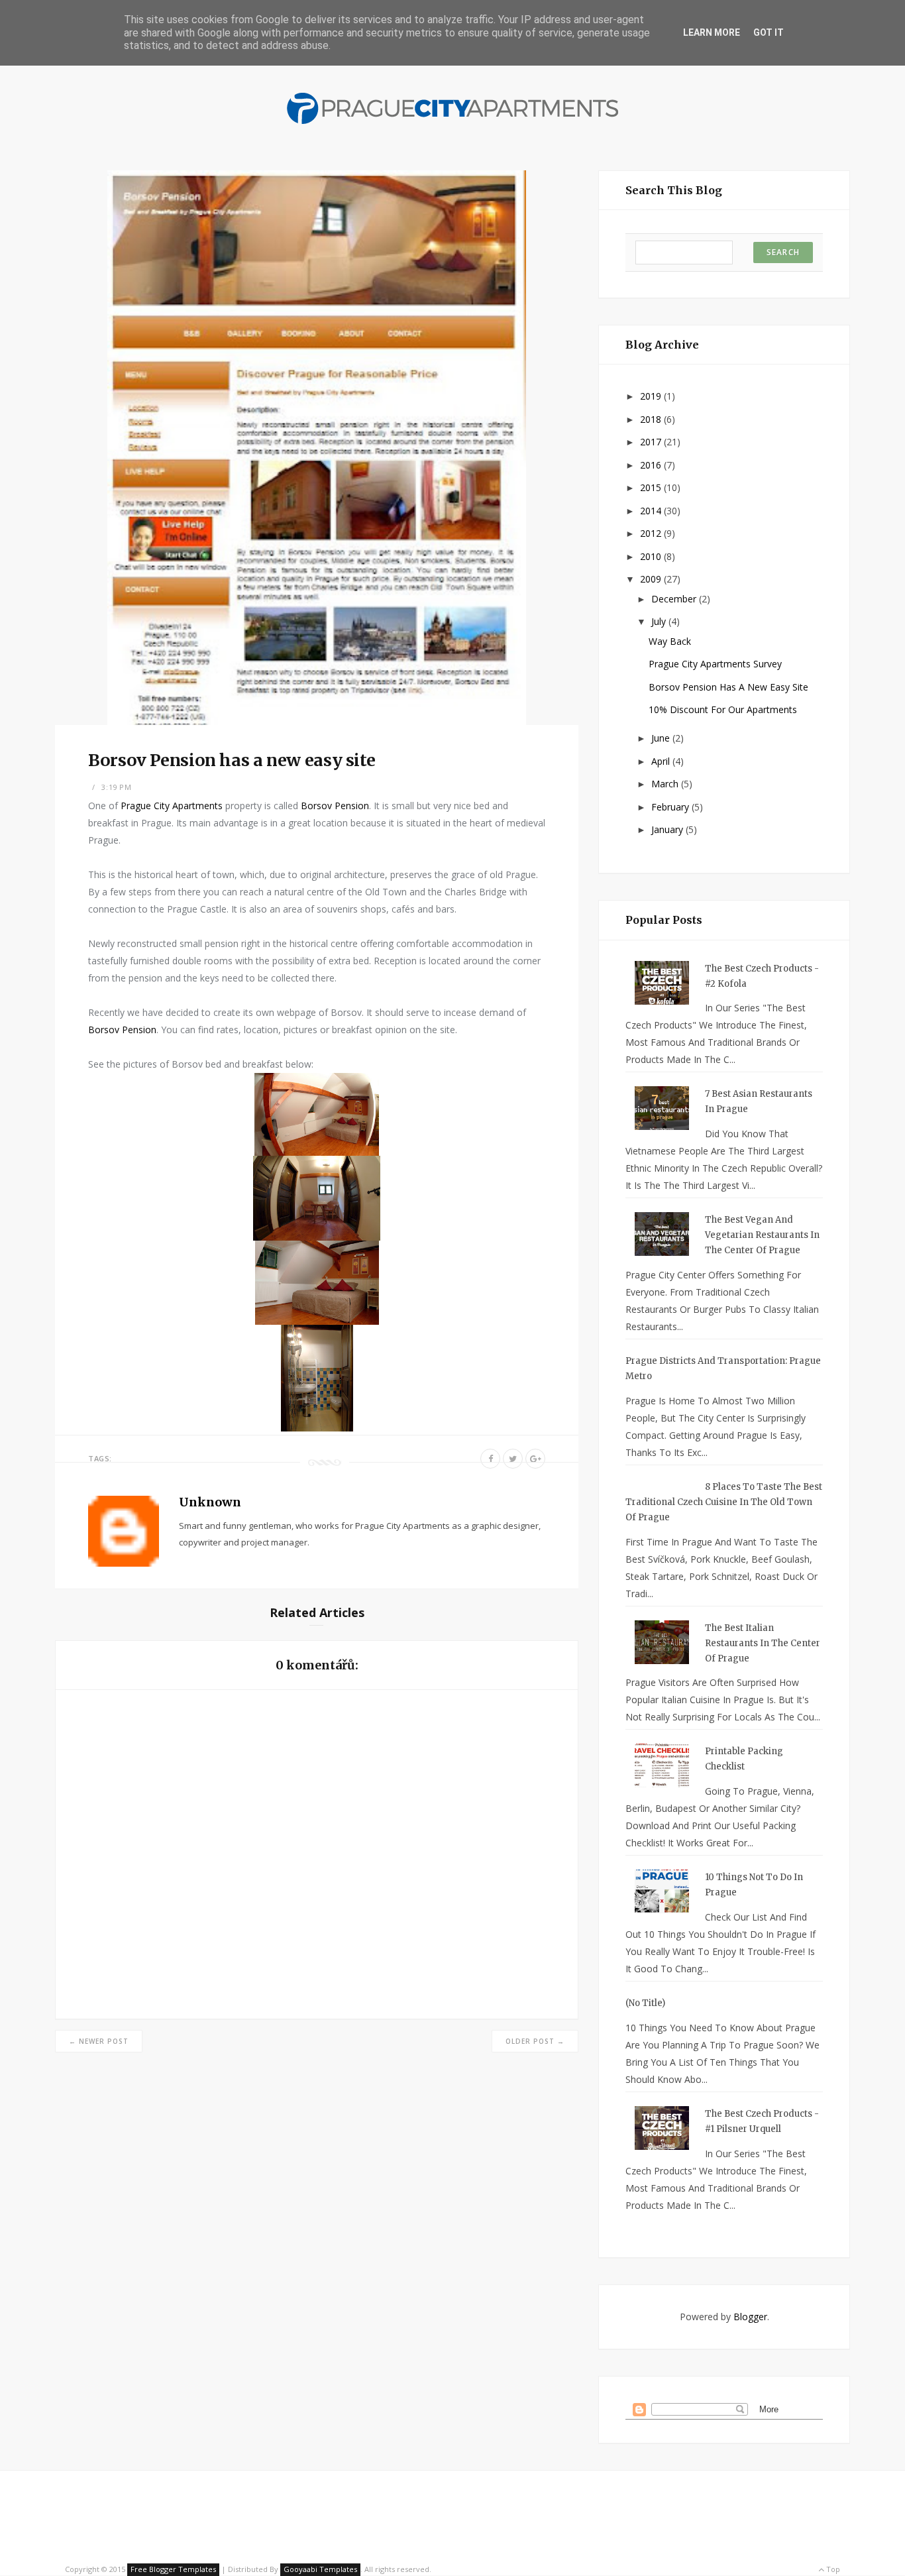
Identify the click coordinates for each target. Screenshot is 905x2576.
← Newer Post (99, 2041)
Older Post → (535, 2041)
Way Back (670, 641)
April (662, 761)
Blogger (750, 2317)
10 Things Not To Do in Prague (754, 1885)
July (660, 621)
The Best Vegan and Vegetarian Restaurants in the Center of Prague (762, 1235)
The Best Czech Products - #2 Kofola (762, 976)
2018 (652, 419)
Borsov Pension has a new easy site (728, 687)
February (671, 807)
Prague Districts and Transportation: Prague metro (723, 1369)
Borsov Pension (335, 806)
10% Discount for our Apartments (723, 709)
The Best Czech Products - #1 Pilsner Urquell (762, 2121)
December (675, 599)
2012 (652, 533)
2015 (652, 487)
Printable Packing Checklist (744, 1759)
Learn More (712, 32)
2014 (652, 511)
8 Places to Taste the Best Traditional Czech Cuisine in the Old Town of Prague (724, 1502)
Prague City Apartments (172, 806)
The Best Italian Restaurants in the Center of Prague (763, 1643)
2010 (652, 556)
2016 (652, 465)
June (662, 738)
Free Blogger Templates (173, 2569)
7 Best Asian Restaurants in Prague (759, 1101)
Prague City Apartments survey (715, 664)
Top (832, 2569)
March (666, 784)
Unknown (210, 1502)
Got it (769, 32)
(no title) (645, 2003)
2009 (652, 579)
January (668, 829)
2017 (652, 442)
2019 (652, 396)
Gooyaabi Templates (320, 2569)
